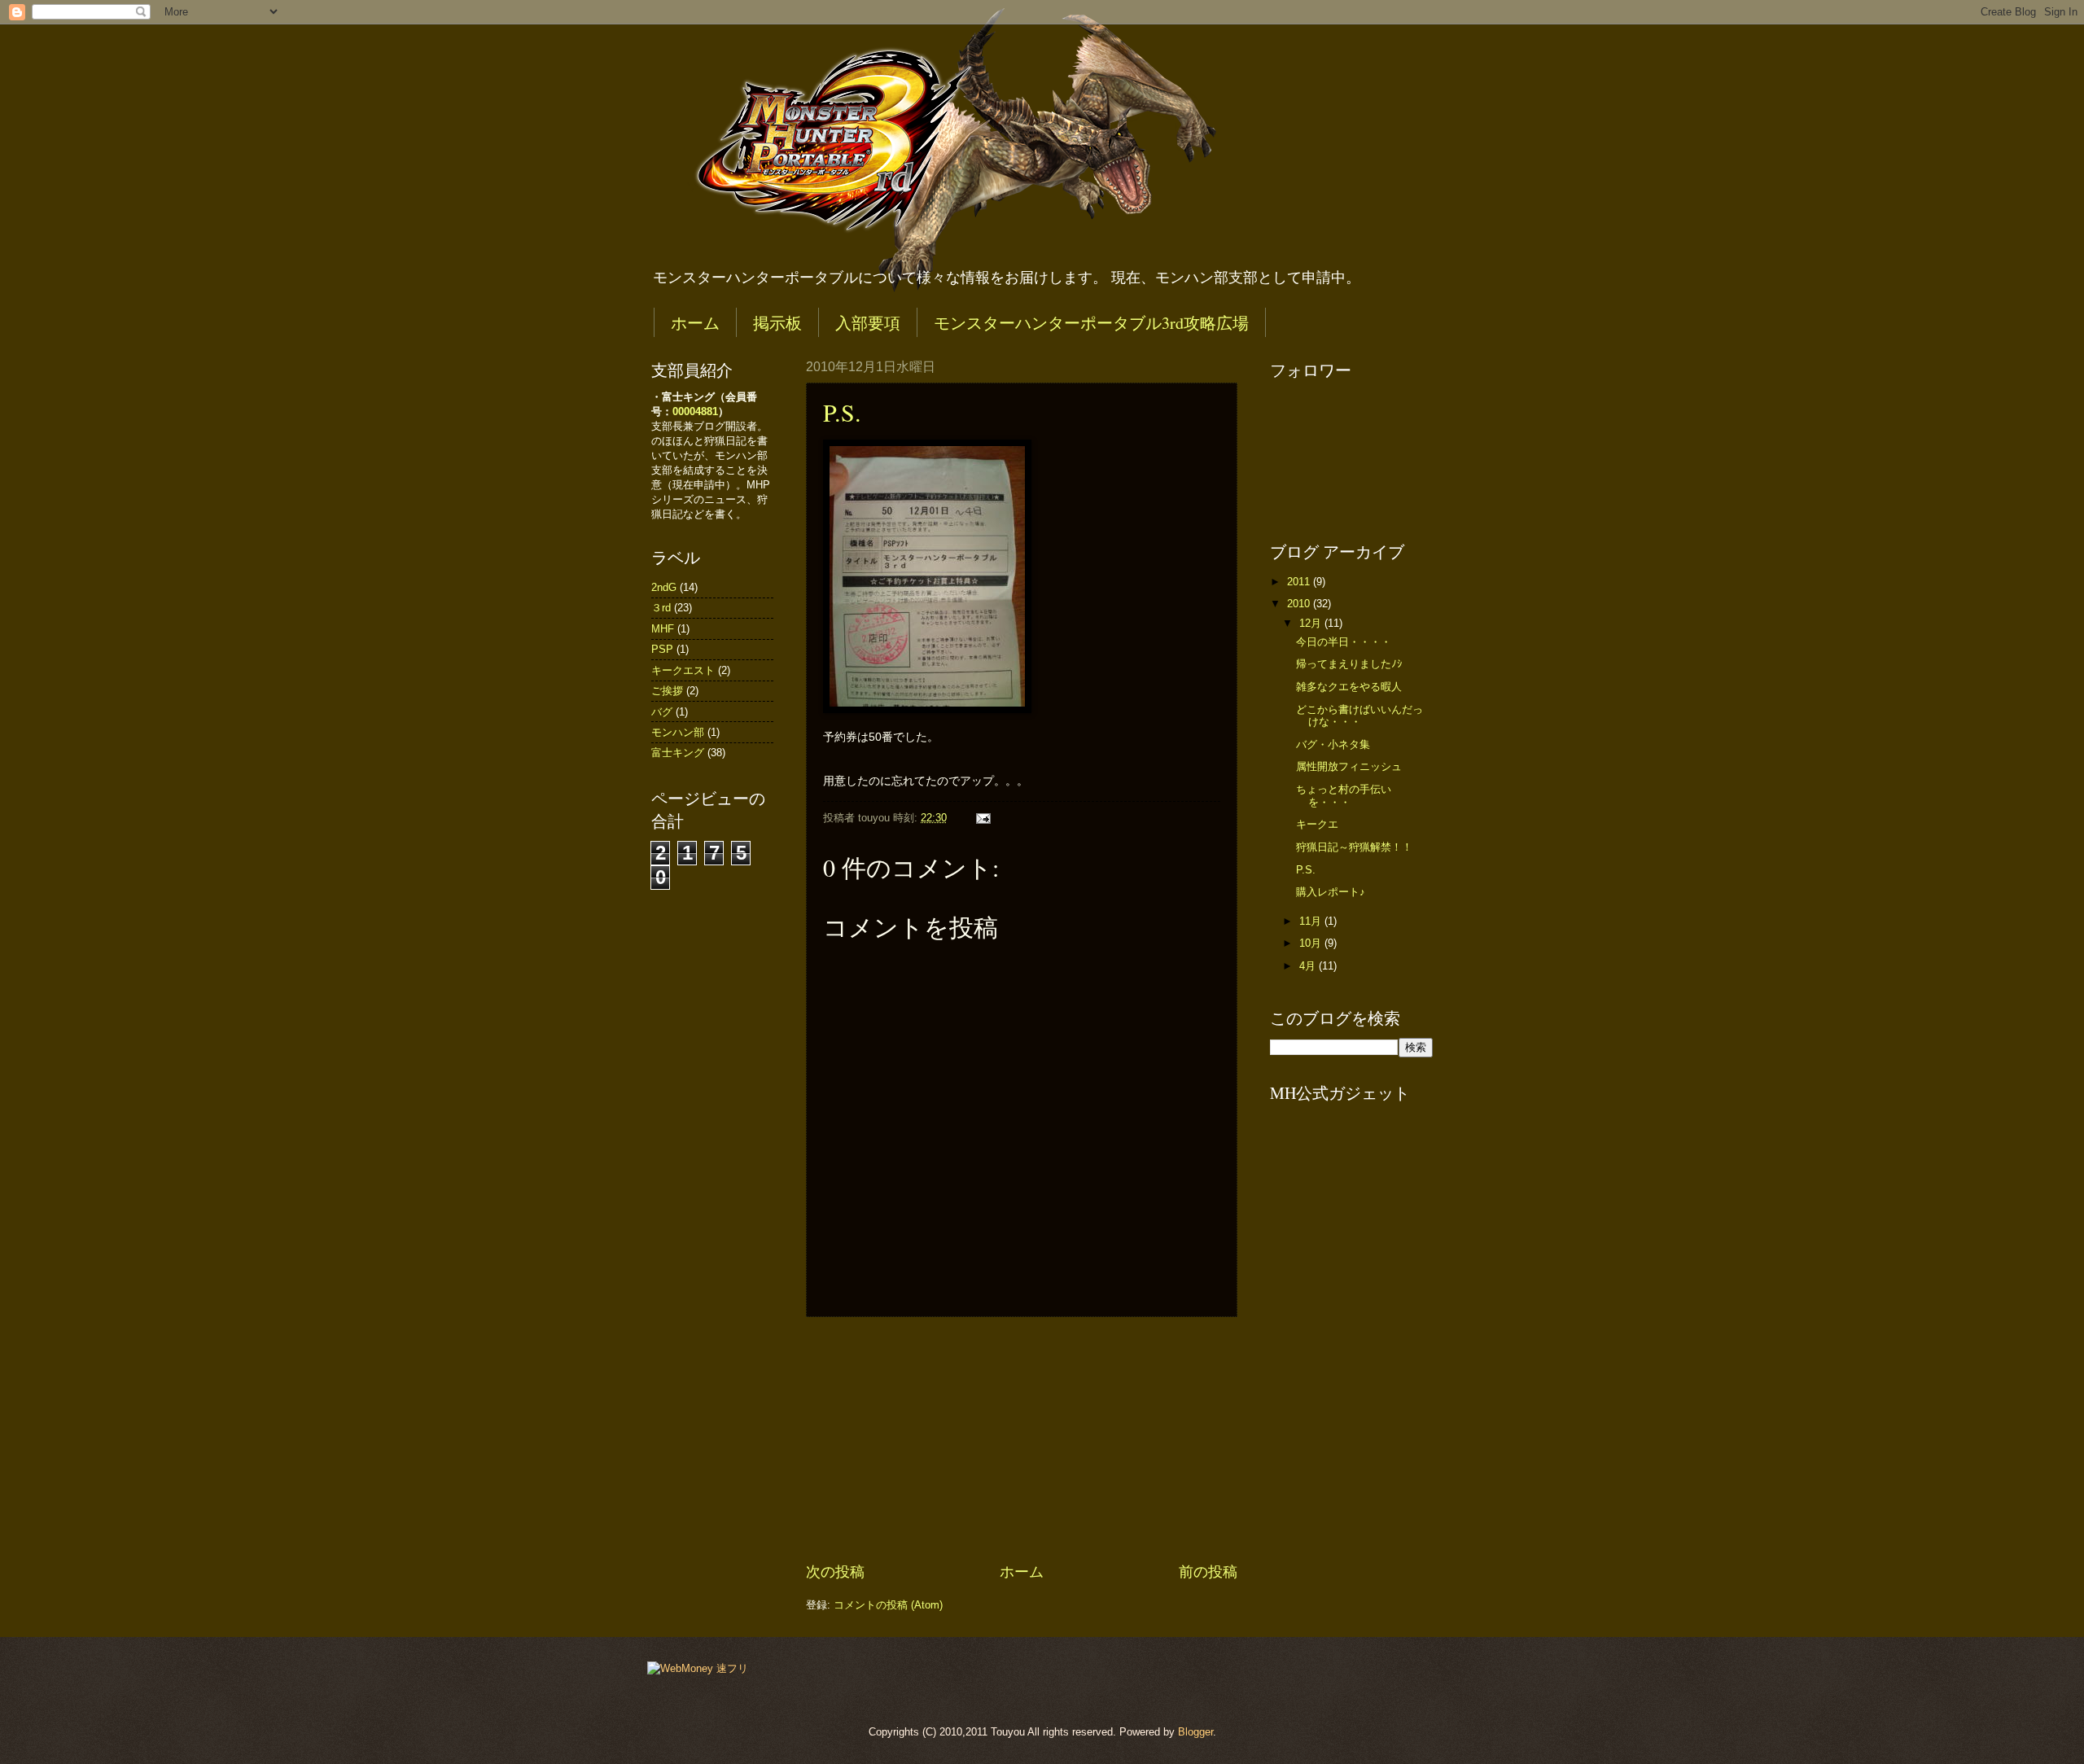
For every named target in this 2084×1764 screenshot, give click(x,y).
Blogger (1195, 1732)
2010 (1300, 604)
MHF (663, 629)
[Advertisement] (1022, 1440)
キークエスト (683, 670)
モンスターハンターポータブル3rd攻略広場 (1091, 323)
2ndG (664, 587)
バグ (662, 712)
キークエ (1317, 824)
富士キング (678, 753)
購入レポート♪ (1331, 892)
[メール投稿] (981, 818)
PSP (662, 649)
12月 (1312, 623)
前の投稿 (1208, 1572)
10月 (1312, 943)
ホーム (695, 323)
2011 (1300, 582)
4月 (1309, 966)
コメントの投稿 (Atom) (888, 1605)
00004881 (695, 411)
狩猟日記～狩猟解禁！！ (1354, 847)
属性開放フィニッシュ (1349, 766)
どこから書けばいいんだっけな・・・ (1359, 716)
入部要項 (868, 323)
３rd (661, 608)
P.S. (842, 412)
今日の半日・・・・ (1344, 642)
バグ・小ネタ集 (1333, 744)
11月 (1312, 921)
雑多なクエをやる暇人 (1349, 687)
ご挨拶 (667, 691)
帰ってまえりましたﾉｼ (1349, 664)
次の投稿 (835, 1572)
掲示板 (777, 323)
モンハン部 (678, 732)
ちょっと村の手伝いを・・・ (1344, 795)
